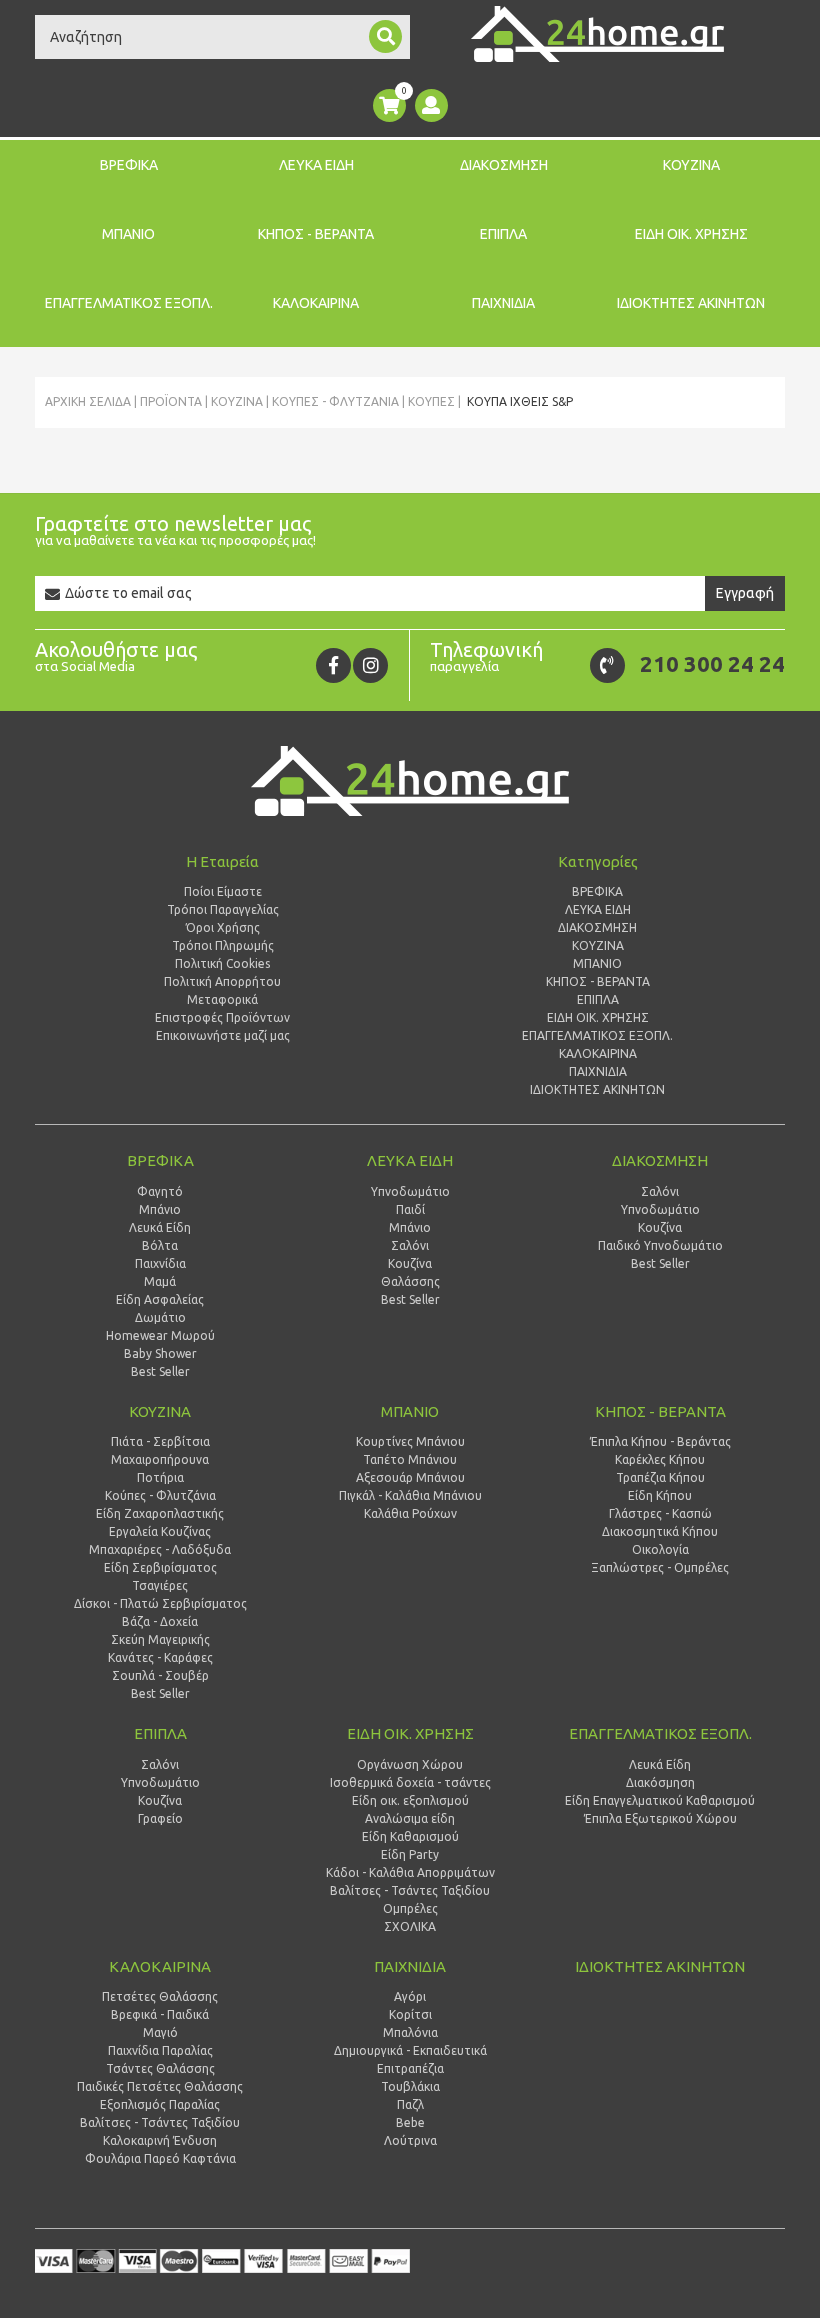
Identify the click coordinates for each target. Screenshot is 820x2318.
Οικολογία (660, 1549)
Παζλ (410, 2104)
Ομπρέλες (410, 1908)
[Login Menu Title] (431, 105)
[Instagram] (370, 665)
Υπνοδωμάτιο (410, 1191)
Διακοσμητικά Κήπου (660, 1531)
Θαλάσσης (410, 1281)
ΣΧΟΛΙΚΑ (410, 1926)
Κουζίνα (410, 1263)
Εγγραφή (745, 593)
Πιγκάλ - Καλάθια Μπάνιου (410, 1495)
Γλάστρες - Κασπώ (660, 1513)
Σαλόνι (410, 1245)
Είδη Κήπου (660, 1495)
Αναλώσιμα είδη (410, 1818)
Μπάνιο (160, 1209)
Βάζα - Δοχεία (160, 1621)
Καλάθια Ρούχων (410, 1513)
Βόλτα (160, 1245)
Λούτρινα (410, 2140)
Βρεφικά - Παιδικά (160, 2014)
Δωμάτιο (160, 1317)
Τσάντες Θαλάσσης (160, 2068)
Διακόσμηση (660, 1782)
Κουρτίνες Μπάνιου (410, 1441)
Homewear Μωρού (160, 1335)
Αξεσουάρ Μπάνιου (410, 1477)
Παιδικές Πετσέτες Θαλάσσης (160, 2086)
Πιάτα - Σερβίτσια (160, 1441)
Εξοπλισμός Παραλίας (160, 2104)
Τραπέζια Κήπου (660, 1477)
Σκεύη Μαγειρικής (160, 1639)
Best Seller (160, 1371)
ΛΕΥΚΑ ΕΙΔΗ (316, 165)
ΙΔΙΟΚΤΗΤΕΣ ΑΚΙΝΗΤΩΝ (691, 303)
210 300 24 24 (712, 663)
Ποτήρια (160, 1477)
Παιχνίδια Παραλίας (160, 2050)
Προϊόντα (171, 401)
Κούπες (431, 401)
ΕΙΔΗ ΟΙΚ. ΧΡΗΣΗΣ (691, 234)
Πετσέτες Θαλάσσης (160, 1996)
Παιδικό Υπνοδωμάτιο (660, 1245)
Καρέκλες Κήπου (660, 1459)
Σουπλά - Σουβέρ (160, 1675)
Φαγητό (160, 1191)
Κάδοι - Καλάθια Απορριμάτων (410, 1872)
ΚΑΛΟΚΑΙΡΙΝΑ (316, 303)
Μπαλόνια (410, 2032)
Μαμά (160, 1281)
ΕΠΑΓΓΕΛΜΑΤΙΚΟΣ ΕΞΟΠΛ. (129, 303)
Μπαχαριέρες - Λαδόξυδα (160, 1549)
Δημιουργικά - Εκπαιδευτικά (410, 2050)
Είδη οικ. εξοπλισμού (410, 1800)
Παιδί (410, 1209)
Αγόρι (410, 1996)
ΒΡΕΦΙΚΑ (129, 165)
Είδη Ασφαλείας (160, 1299)
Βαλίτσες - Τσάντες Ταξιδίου (410, 1890)
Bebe (410, 2122)
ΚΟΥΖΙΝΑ (691, 165)
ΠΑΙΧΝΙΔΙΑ (503, 303)
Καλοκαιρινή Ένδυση (160, 2140)
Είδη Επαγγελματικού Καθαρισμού (660, 1800)
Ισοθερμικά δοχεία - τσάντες (410, 1782)
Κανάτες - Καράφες (160, 1657)
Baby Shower (160, 1353)
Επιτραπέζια (410, 2068)
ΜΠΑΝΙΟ (128, 234)
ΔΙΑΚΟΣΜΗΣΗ (504, 165)
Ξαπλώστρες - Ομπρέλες (660, 1567)
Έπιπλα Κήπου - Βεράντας (660, 1441)
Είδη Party (410, 1854)
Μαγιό (160, 2032)
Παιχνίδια (160, 1263)
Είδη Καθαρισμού (410, 1836)
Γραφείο (160, 1818)
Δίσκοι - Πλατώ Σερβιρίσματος (160, 1603)
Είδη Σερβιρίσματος (160, 1567)
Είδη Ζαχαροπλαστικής (160, 1513)
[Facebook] (333, 665)
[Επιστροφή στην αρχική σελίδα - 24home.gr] (597, 34)
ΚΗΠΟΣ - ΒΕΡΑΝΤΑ (316, 234)
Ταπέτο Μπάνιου (410, 1459)
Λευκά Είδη (160, 1227)
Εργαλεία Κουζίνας (160, 1531)
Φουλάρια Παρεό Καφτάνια (160, 2158)
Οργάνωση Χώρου (410, 1764)
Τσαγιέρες (160, 1585)
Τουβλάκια (410, 2086)
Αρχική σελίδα (88, 401)
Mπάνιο (410, 1227)
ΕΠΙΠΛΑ (503, 234)
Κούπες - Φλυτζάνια (335, 401)
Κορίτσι (410, 2014)
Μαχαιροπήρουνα (160, 1459)
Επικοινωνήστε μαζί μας (223, 1035)
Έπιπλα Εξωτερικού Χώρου (660, 1818)
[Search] (385, 36)
